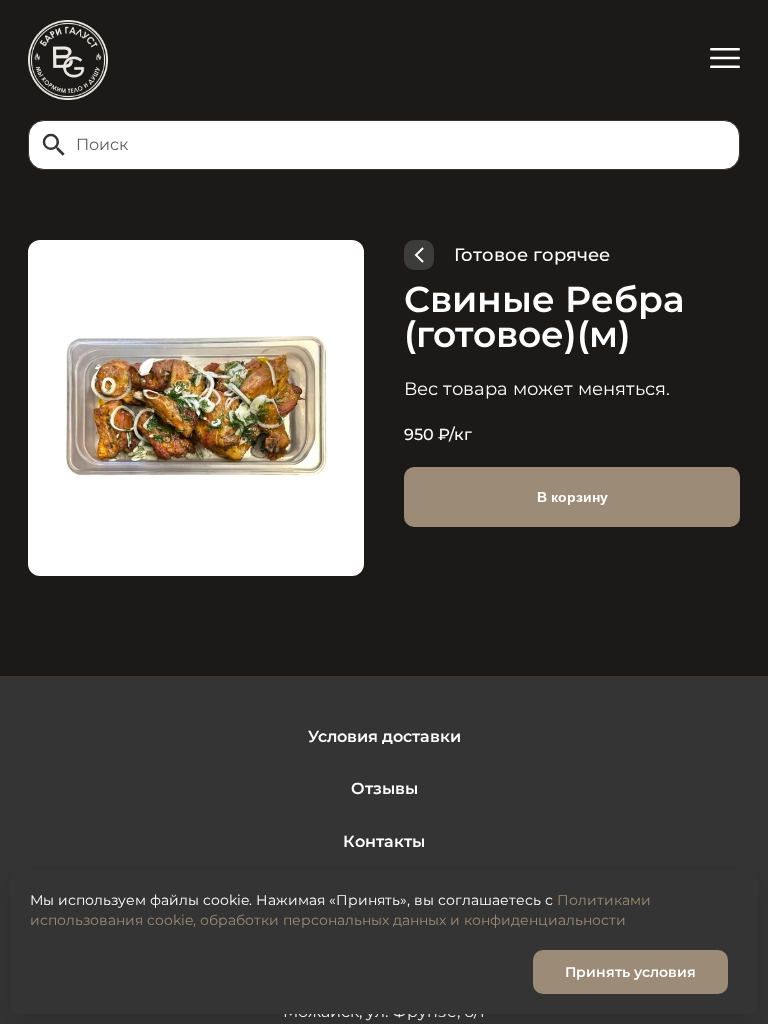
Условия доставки (384, 736)
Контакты (384, 841)
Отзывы (384, 788)
